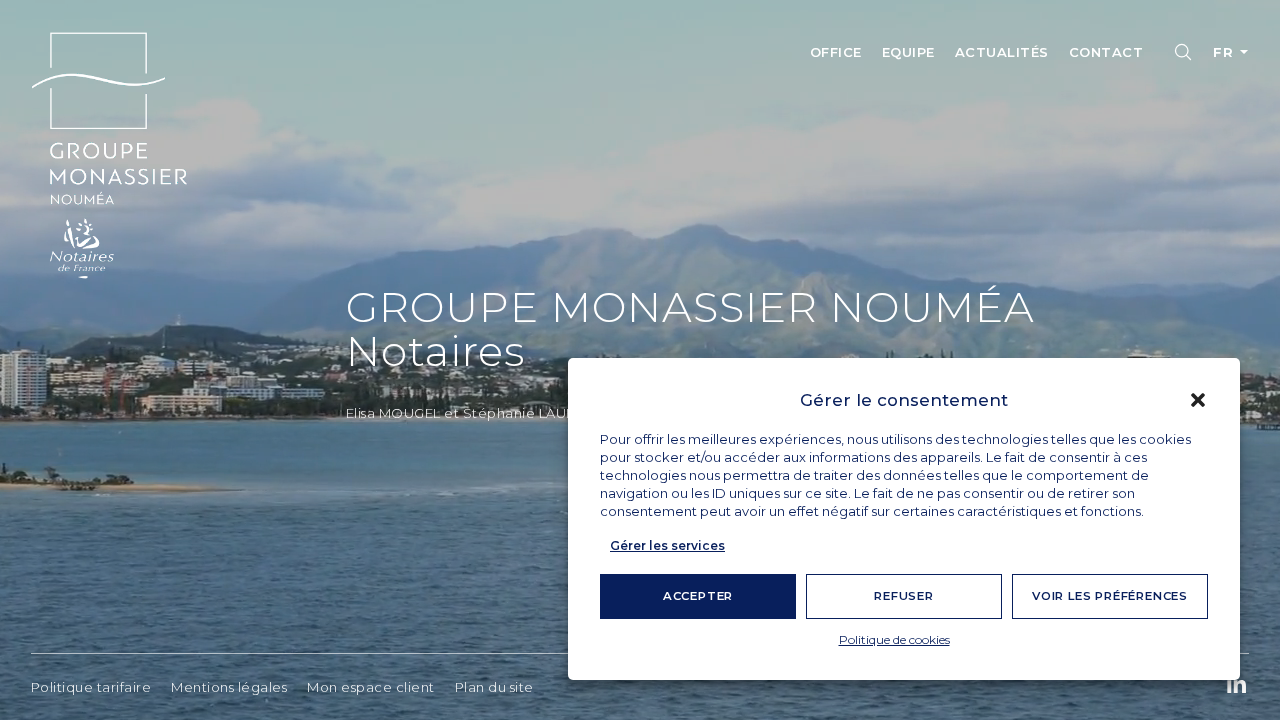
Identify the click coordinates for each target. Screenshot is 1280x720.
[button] (1198, 400)
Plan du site (494, 687)
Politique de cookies (894, 639)
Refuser (904, 596)
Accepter (698, 596)
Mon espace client (371, 687)
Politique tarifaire (91, 687)
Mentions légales (229, 687)
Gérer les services (667, 545)
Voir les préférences (1110, 596)
